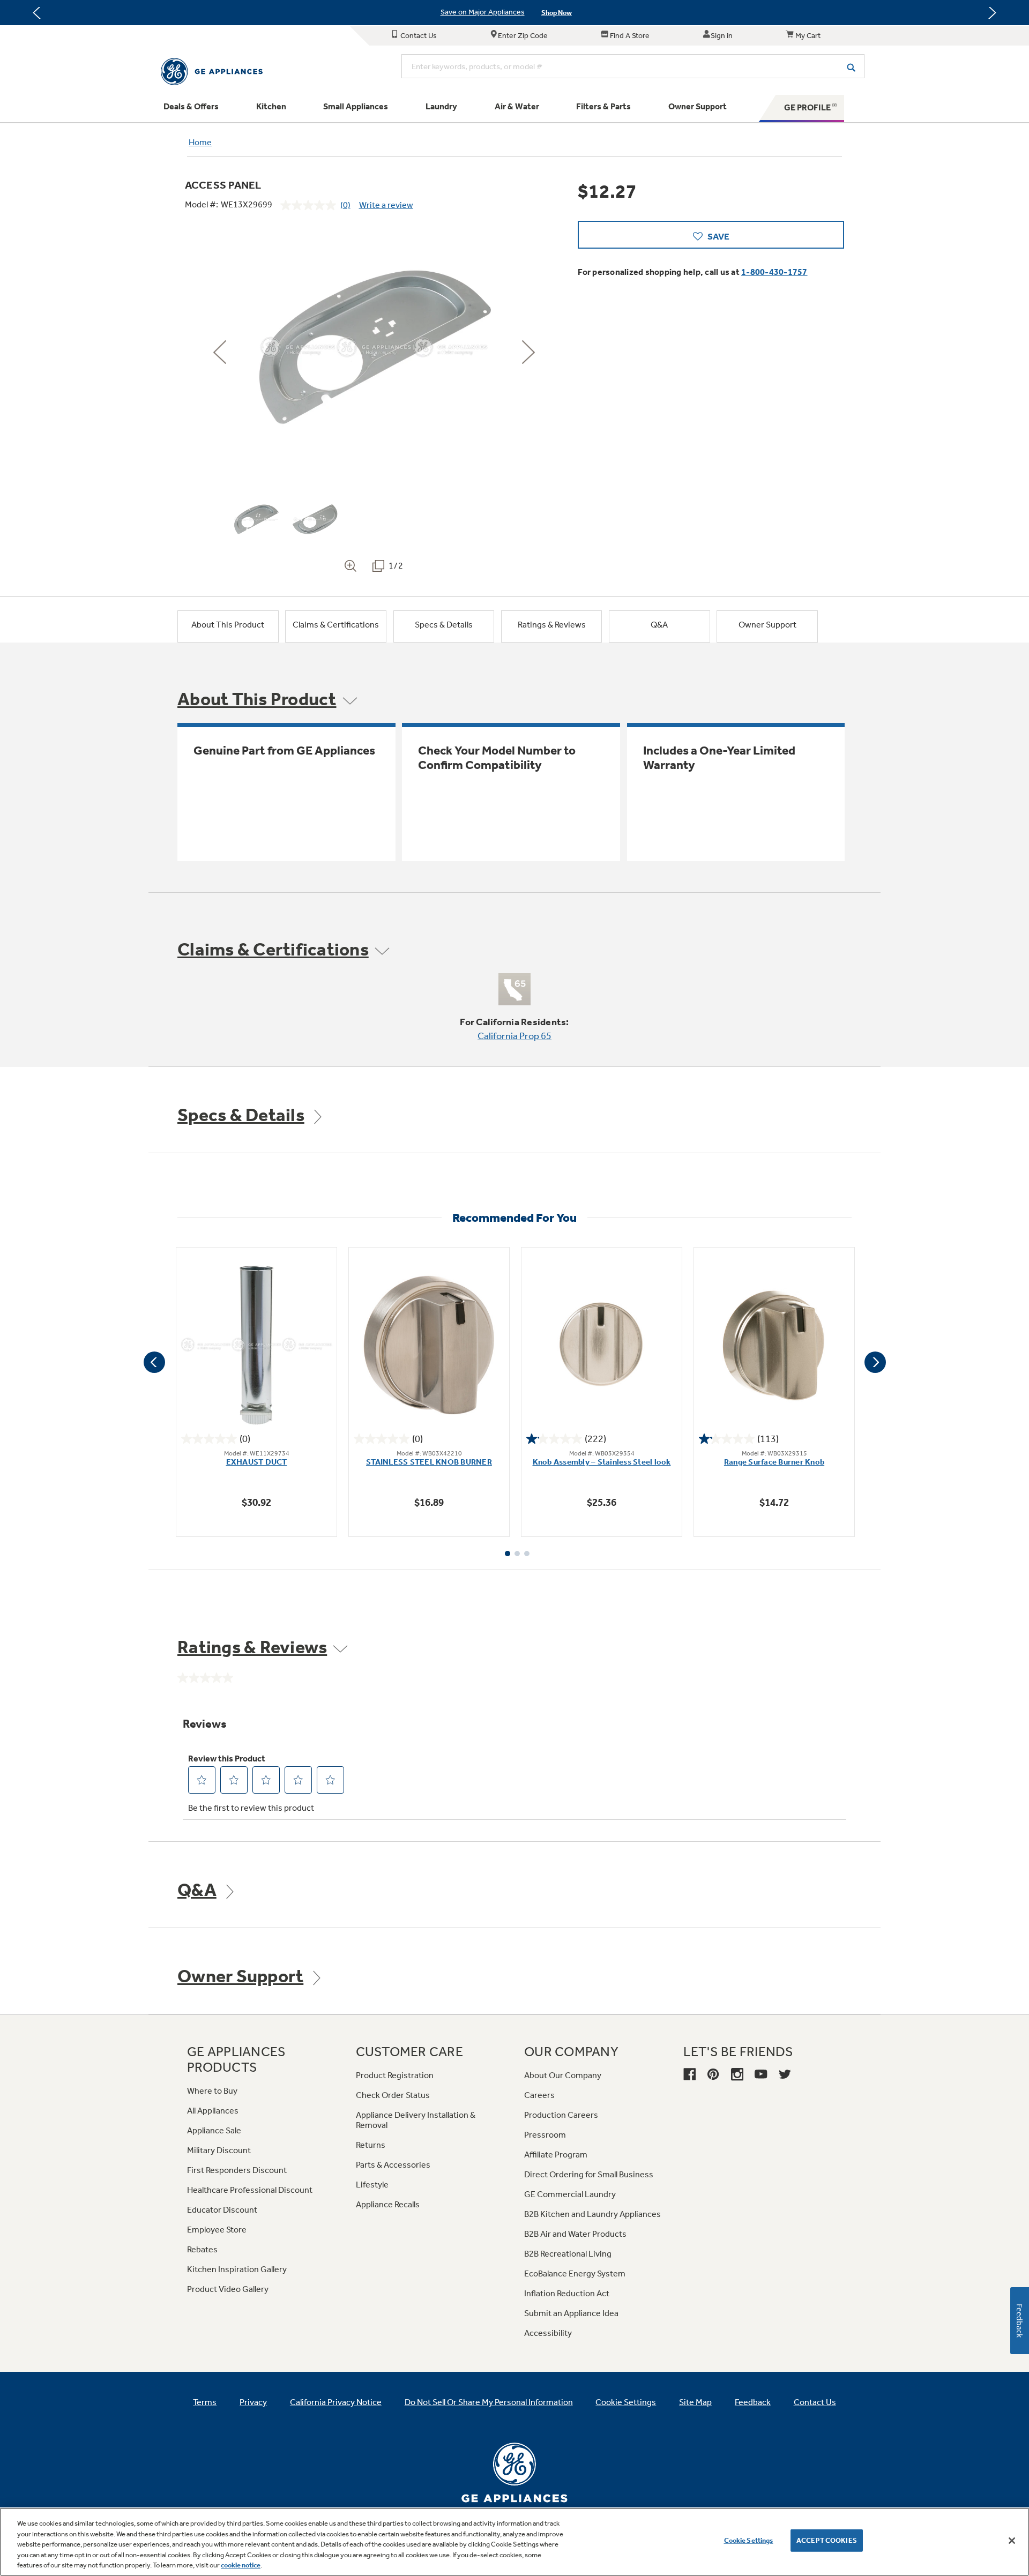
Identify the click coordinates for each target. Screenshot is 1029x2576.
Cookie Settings (749, 2540)
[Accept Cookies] (1012, 2541)
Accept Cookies (827, 2540)
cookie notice (241, 2565)
